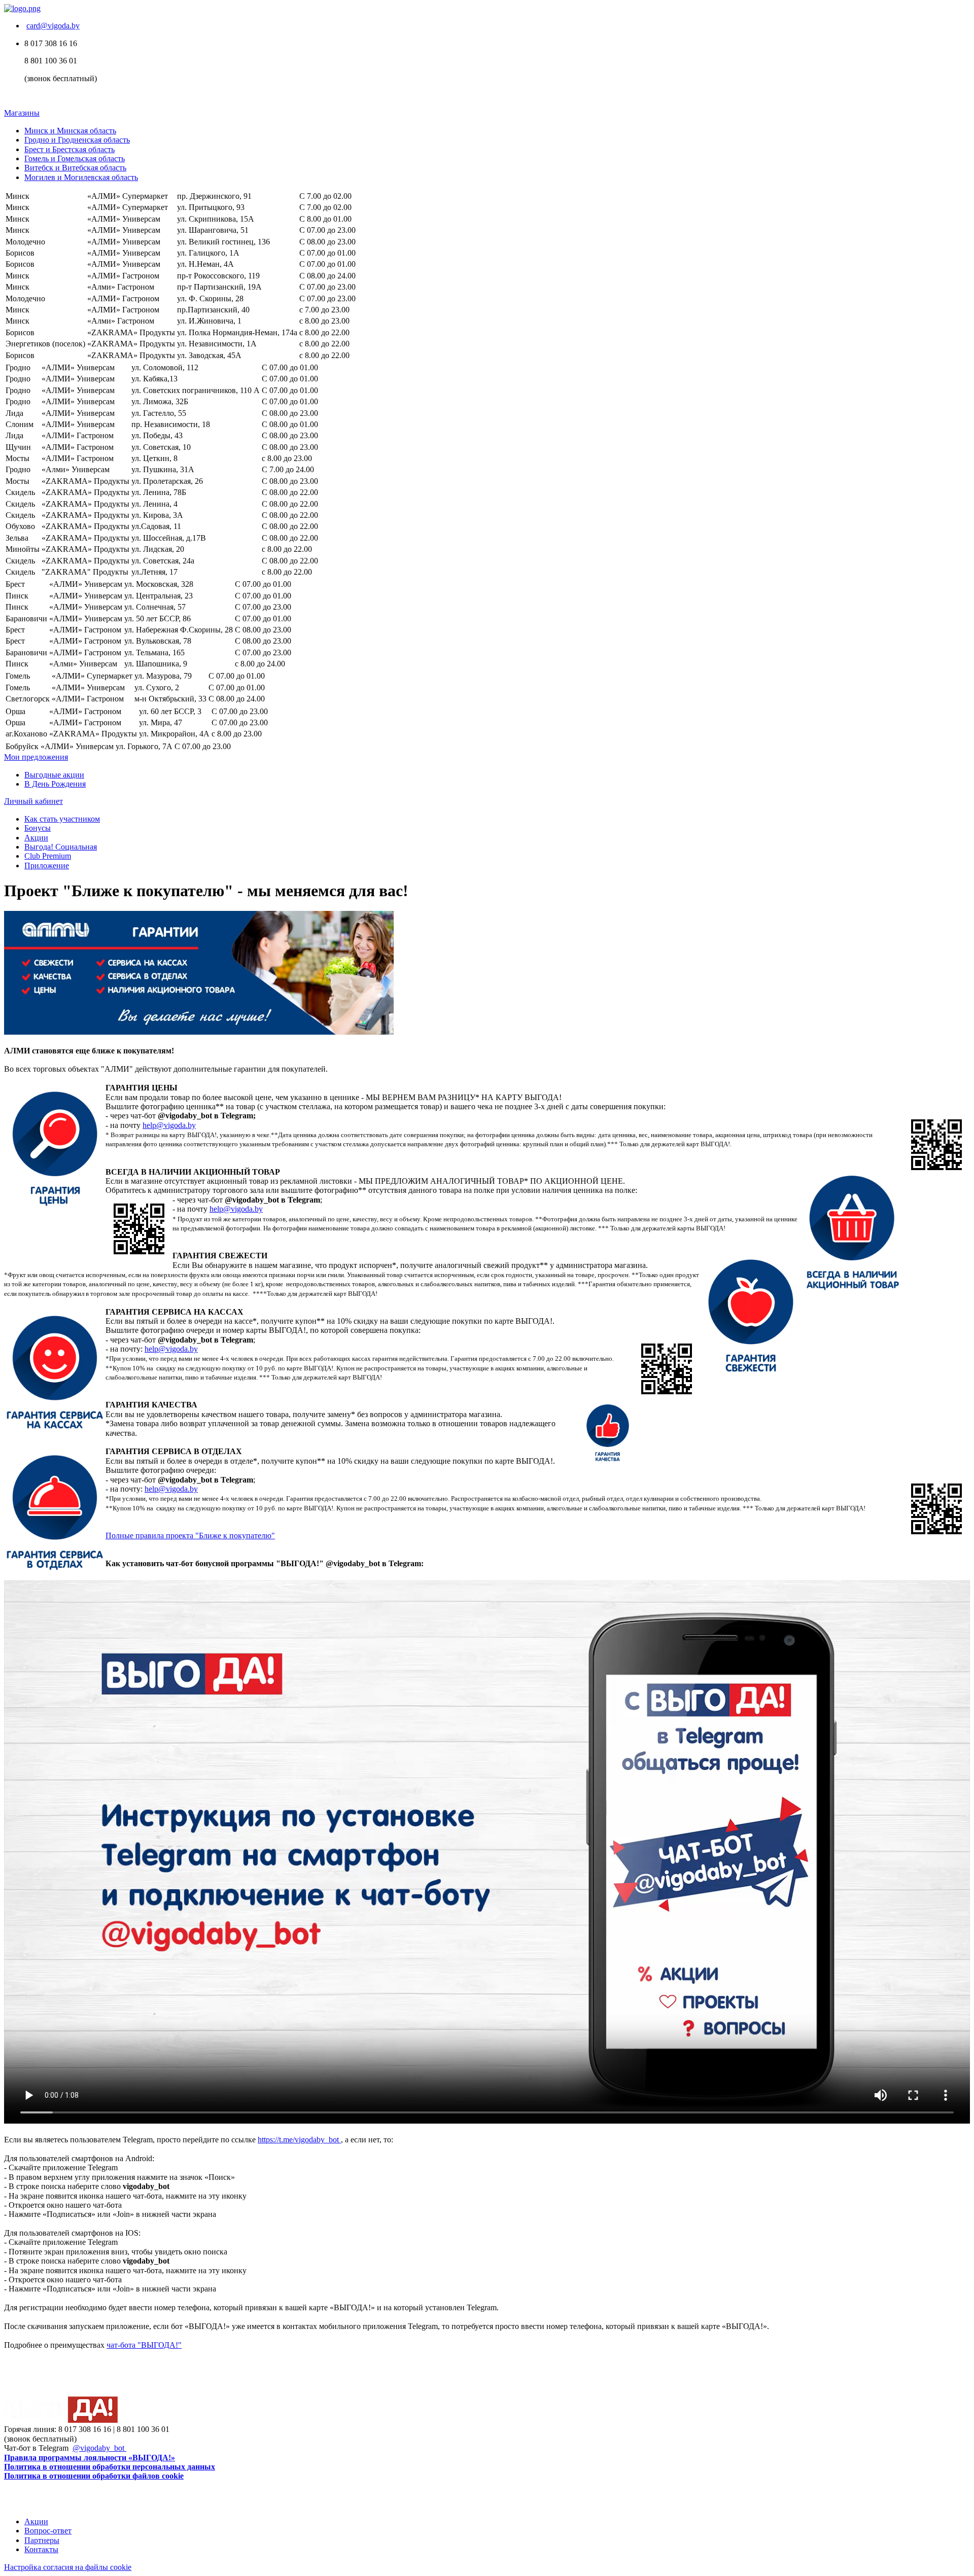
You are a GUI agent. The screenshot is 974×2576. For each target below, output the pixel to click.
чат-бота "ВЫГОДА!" (144, 2345)
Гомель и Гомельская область (75, 158)
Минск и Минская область (70, 131)
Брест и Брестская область (69, 149)
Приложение (47, 866)
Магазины (22, 113)
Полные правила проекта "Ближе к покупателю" (190, 1536)
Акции (36, 838)
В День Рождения (55, 784)
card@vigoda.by (53, 26)
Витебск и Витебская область (75, 168)
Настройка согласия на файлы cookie (68, 2567)
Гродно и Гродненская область (77, 140)
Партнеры (42, 2540)
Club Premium (48, 856)
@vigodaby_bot (98, 2448)
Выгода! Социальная (61, 847)
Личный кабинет (33, 801)
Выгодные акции (54, 775)
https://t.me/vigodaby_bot (298, 2140)
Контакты (41, 2549)
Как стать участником (62, 819)
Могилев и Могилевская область (81, 177)
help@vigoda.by (169, 1125)
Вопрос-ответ (48, 2531)
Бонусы (38, 828)
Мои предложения (36, 757)
